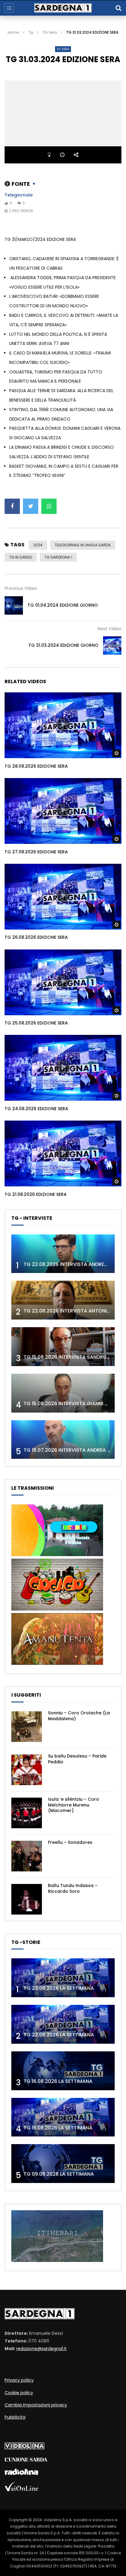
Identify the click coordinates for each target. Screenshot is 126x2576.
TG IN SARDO (21, 557)
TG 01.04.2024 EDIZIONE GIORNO (63, 605)
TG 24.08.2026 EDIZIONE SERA (36, 1109)
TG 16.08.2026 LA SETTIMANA (58, 2081)
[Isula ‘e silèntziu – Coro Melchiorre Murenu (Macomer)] (27, 1813)
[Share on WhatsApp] (49, 506)
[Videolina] (24, 2448)
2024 (38, 545)
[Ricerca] (118, 8)
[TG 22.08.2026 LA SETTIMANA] (63, 2024)
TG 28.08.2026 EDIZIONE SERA (36, 766)
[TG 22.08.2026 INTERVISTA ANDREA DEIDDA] (63, 1254)
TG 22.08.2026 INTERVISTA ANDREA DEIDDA (75, 1264)
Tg (31, 32)
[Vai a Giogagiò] (57, 1609)
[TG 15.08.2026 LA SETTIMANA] (63, 2117)
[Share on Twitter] (31, 506)
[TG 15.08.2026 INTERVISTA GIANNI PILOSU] (63, 1393)
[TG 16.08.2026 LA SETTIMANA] (63, 2071)
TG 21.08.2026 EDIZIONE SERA (36, 1194)
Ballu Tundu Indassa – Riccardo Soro (73, 1888)
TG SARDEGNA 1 (58, 557)
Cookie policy (19, 2393)
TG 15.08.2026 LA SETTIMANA (58, 2128)
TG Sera (50, 32)
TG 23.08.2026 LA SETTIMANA (59, 1988)
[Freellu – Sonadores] (27, 1856)
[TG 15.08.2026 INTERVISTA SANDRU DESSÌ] (63, 1347)
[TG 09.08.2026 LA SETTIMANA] (63, 2164)
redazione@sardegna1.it (41, 2349)
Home (13, 32)
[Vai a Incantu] (57, 1555)
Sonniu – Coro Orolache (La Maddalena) (79, 1716)
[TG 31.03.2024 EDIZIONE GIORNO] (112, 646)
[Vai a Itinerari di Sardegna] (57, 2260)
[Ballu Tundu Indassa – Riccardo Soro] (27, 1899)
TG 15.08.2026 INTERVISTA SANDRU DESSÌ (72, 1357)
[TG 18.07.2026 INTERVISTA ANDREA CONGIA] (63, 1440)
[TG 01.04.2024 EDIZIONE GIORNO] (14, 605)
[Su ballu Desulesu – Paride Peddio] (27, 1770)
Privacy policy (19, 2380)
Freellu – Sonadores (70, 1842)
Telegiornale (19, 195)
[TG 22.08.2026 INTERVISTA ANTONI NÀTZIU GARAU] (63, 1300)
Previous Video (21, 588)
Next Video (109, 629)
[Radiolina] (21, 2473)
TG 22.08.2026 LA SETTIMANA (59, 2035)
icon (63, 724)
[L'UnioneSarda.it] (26, 2460)
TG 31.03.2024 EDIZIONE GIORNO (63, 645)
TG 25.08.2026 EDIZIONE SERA (36, 1023)
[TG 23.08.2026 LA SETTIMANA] (63, 1978)
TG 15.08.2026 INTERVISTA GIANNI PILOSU (72, 1404)
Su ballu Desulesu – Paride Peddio (77, 1759)
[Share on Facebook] (12, 506)
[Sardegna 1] (63, 8)
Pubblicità (15, 2417)
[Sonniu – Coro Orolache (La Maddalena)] (27, 1727)
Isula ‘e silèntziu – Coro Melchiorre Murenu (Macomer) (74, 1805)
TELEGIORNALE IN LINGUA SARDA (83, 545)
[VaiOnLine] (21, 2490)
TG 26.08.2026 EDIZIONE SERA (36, 937)
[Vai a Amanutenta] (57, 1663)
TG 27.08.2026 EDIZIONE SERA (36, 852)
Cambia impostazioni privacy (36, 2405)
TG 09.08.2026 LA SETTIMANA (59, 2174)
